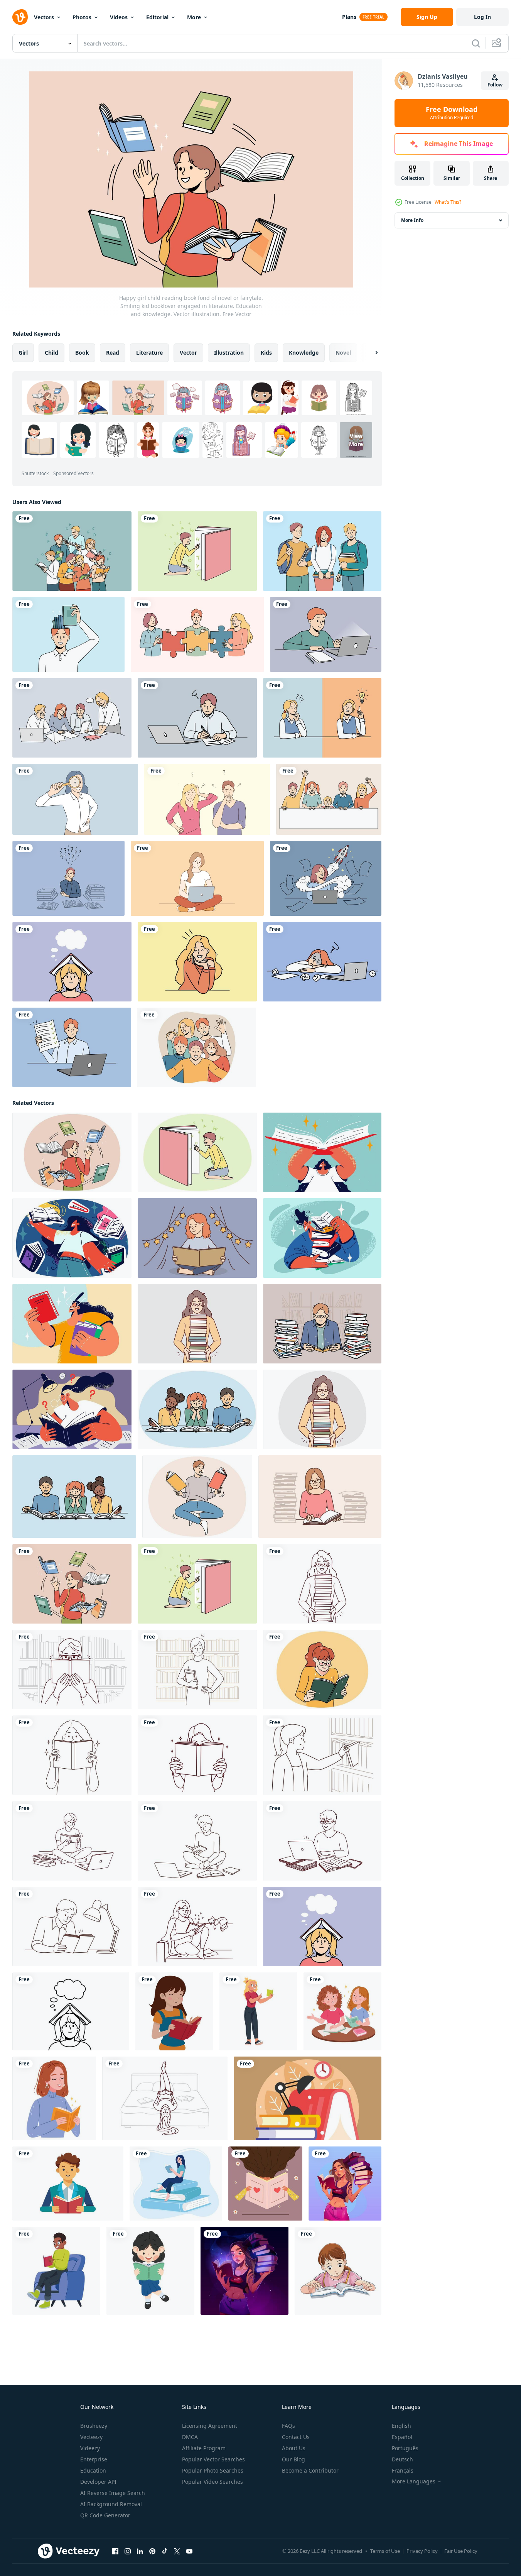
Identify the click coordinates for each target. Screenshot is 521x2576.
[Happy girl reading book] (322, 1669)
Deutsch (402, 2459)
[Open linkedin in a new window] (140, 2551)
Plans (349, 17)
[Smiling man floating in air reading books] (197, 1497)
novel (343, 353)
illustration (229, 353)
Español (402, 2437)
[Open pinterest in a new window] (152, 2551)
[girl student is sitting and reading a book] (150, 2271)
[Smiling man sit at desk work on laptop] (322, 1841)
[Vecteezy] (20, 17)
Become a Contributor (310, 2470)
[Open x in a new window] (177, 2551)
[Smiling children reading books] (197, 1409)
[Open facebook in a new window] (115, 2551)
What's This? (448, 202)
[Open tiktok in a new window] (165, 2551)
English (401, 2426)
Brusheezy (94, 2426)
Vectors (44, 17)
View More (356, 440)
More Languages (414, 2481)
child (51, 353)
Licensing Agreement (210, 2426)
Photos (82, 17)
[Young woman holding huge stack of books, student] (345, 2184)
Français (403, 2470)
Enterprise (94, 2459)
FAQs (288, 2426)
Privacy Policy (422, 2551)
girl (23, 353)
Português (405, 2448)
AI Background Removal (111, 2504)
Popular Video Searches (212, 2482)
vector (188, 353)
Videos (119, 17)
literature (149, 353)
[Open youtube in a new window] (189, 2551)
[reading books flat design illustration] (308, 2098)
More (194, 17)
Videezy (90, 2448)
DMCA (190, 2437)
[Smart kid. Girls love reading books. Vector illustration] (338, 2271)
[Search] (476, 43)
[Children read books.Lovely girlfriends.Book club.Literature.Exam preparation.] (342, 2011)
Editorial (157, 17)
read (113, 353)
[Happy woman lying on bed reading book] (165, 2098)
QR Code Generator (105, 2515)
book (82, 353)
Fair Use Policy (461, 2551)
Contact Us (296, 2437)
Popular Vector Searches (213, 2459)
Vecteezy (91, 2437)
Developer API (98, 2482)
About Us (294, 2448)
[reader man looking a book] (56, 2271)
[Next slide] (370, 353)
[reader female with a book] (258, 2011)
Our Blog (293, 2459)
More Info (412, 220)
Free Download (452, 113)
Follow (495, 85)
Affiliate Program (204, 2448)
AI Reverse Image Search (113, 2493)
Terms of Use (385, 2551)
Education (93, 2470)
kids (266, 353)
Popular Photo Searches (213, 2470)
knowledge (304, 353)
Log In (482, 17)
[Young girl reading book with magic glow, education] (244, 2271)
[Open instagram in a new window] (128, 2551)
